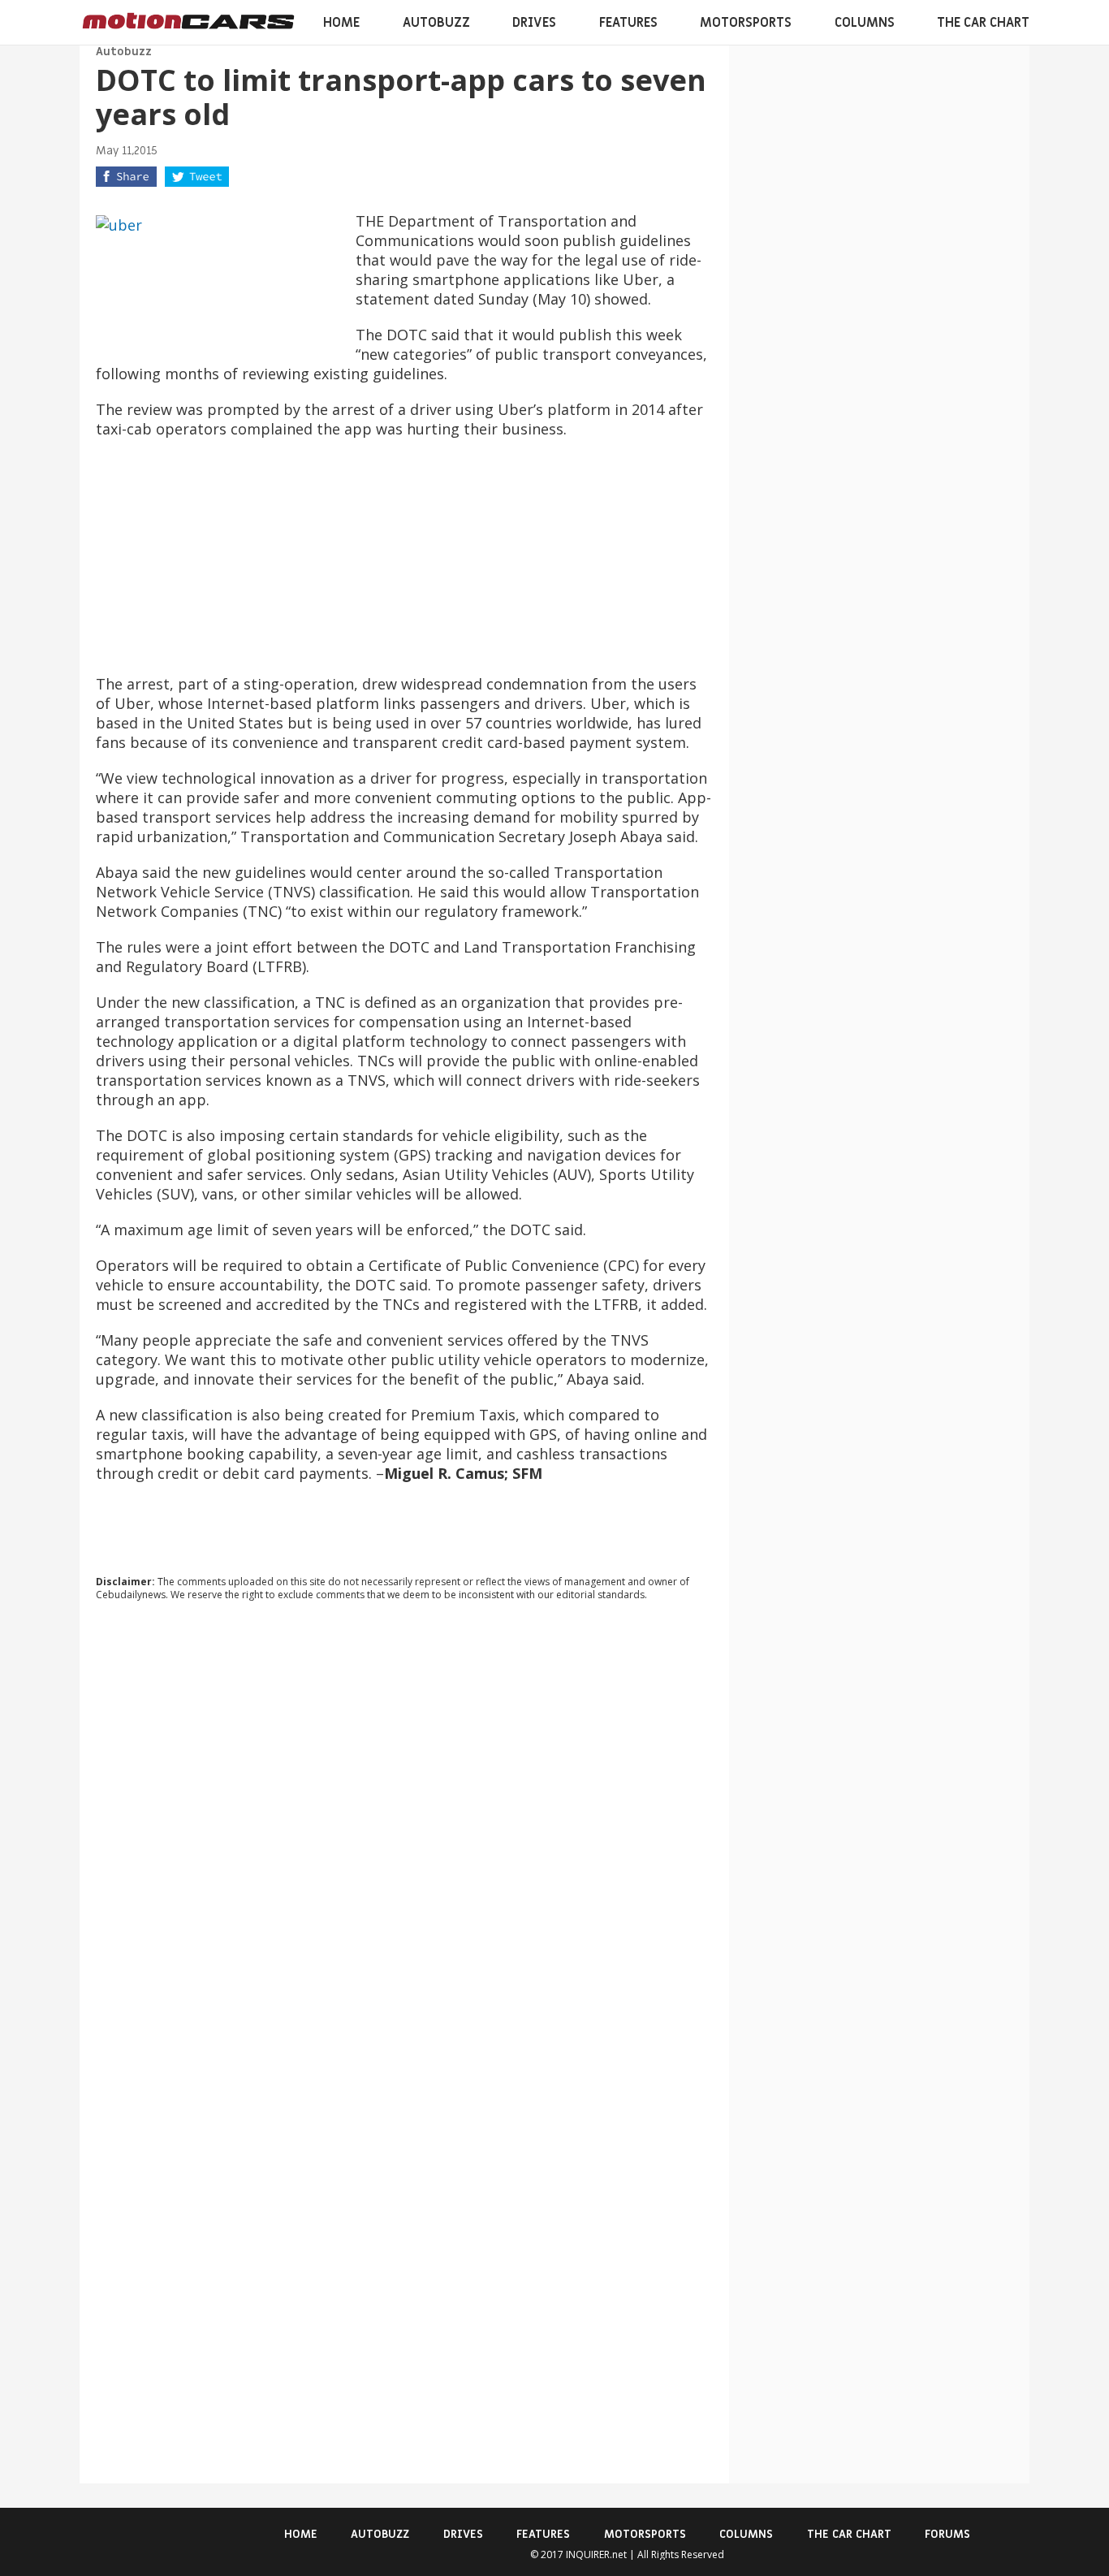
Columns (865, 23)
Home (341, 23)
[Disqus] (404, 1834)
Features (628, 23)
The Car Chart (983, 23)
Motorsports (746, 23)
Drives (534, 23)
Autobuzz (436, 23)
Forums (947, 2534)
